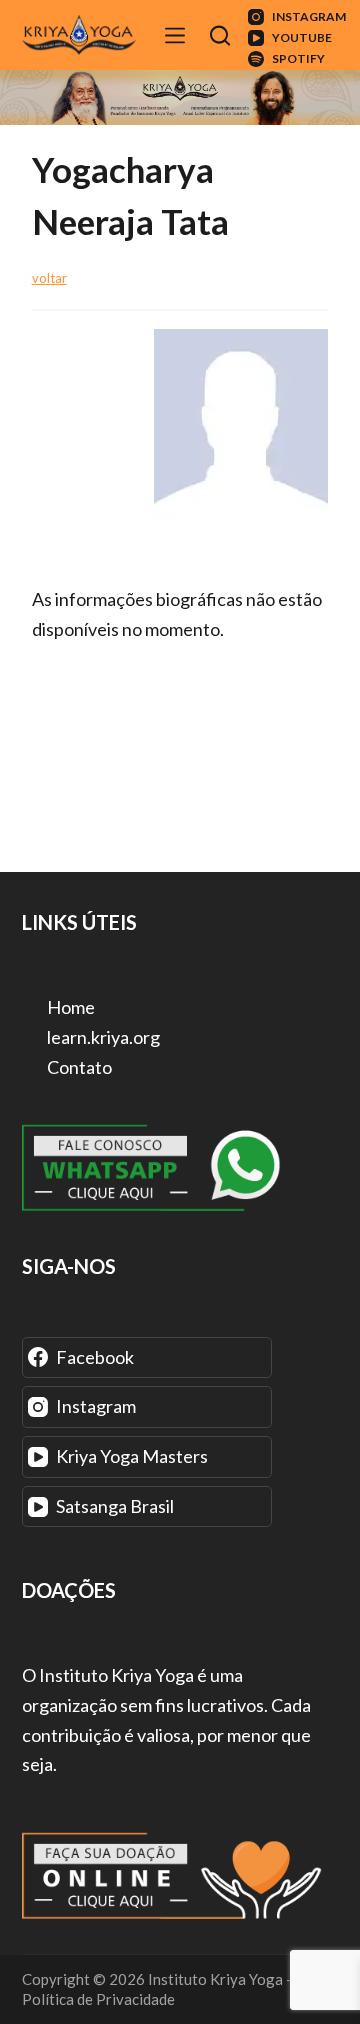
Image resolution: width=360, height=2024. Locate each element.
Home (69, 1007)
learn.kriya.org (102, 1037)
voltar (49, 278)
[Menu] (177, 35)
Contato (78, 1067)
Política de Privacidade (98, 1999)
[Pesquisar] (222, 35)
